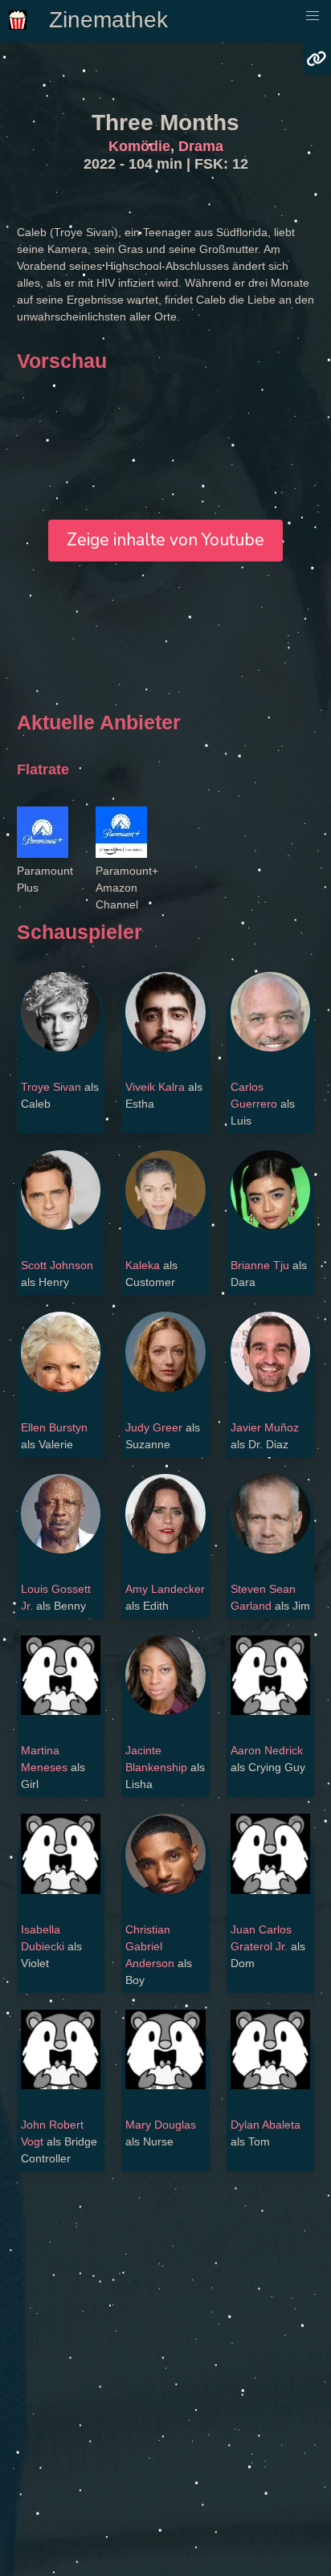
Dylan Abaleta (266, 2125)
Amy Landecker (165, 1589)
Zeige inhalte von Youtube (165, 540)
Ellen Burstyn (54, 1427)
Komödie (139, 146)
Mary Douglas (161, 2125)
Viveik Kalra (155, 1087)
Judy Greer (154, 1427)
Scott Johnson (57, 1265)
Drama (201, 146)
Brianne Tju (260, 1265)
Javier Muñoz (265, 1427)
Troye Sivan (51, 1087)
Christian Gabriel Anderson (150, 1946)
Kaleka (143, 1265)
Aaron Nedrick (267, 1750)
